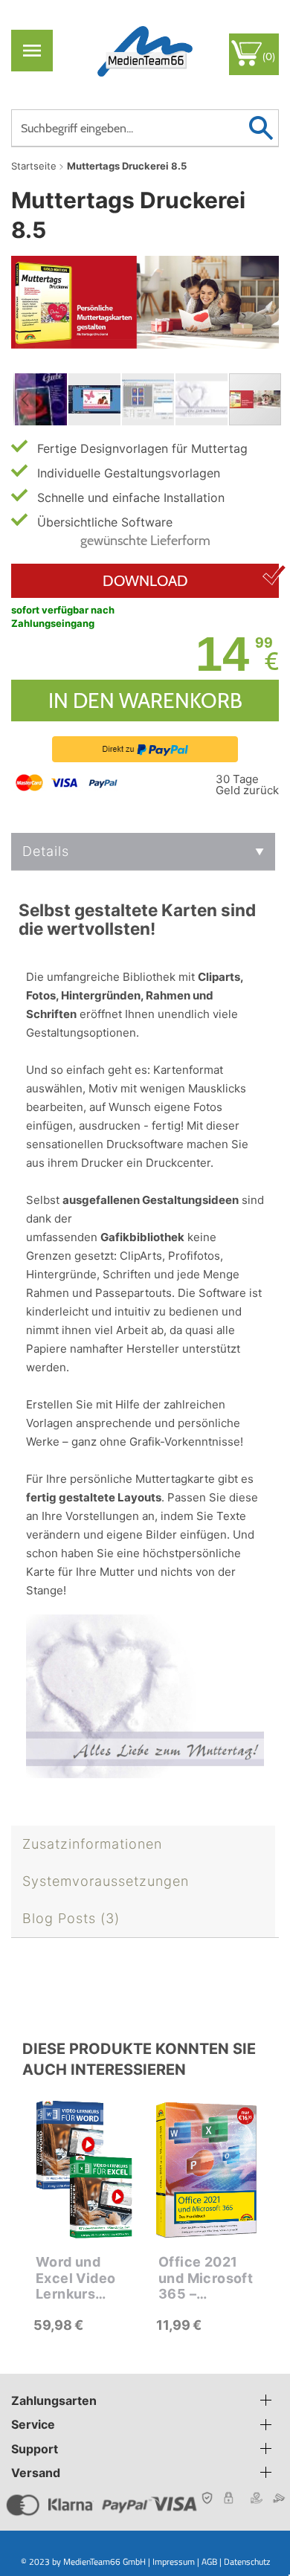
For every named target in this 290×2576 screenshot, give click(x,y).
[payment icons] (68, 782)
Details (46, 851)
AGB (209, 2561)
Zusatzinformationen (92, 1844)
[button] (25, 399)
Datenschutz (247, 2561)
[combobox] (145, 128)
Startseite (34, 166)
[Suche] (261, 128)
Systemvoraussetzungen (106, 1881)
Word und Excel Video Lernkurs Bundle (75, 2278)
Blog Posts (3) (71, 1918)
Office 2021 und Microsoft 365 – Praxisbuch (206, 2278)
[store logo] (145, 50)
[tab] (143, 852)
